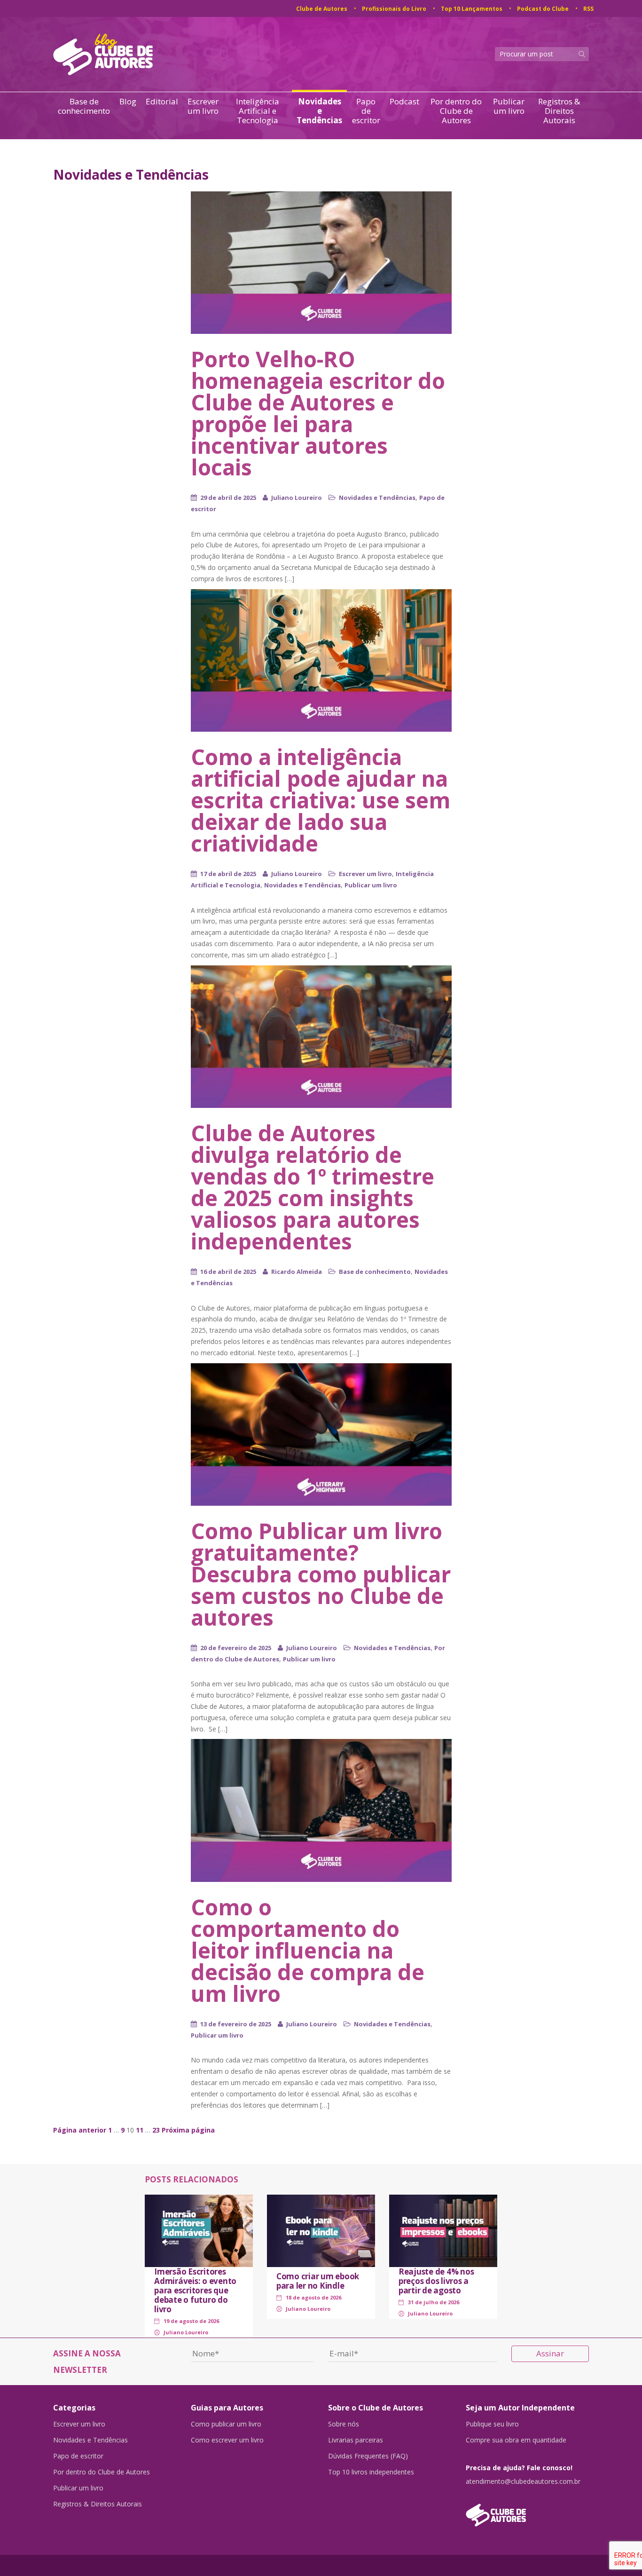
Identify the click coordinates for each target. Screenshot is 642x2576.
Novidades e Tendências (319, 111)
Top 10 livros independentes (371, 2472)
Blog (128, 102)
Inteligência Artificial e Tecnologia (258, 111)
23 (156, 2130)
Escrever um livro (203, 107)
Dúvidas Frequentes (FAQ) (368, 2456)
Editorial (162, 102)
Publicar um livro (509, 107)
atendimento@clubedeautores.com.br (523, 2481)
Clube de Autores (322, 9)
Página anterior (80, 2130)
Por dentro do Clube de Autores (456, 111)
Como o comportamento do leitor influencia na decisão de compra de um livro (308, 1950)
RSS (588, 9)
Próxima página (188, 2130)
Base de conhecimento (84, 107)
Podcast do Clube (543, 9)
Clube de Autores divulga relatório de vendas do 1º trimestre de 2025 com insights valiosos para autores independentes (313, 1187)
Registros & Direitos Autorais (559, 111)
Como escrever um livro (227, 2440)
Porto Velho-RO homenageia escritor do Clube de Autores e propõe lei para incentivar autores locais (318, 413)
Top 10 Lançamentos (472, 9)
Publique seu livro (492, 2424)
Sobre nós (344, 2424)
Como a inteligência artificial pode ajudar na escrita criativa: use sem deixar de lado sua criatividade (321, 800)
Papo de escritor (366, 111)
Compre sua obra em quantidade (516, 2440)
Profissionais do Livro (394, 9)
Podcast (404, 102)
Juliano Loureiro (297, 498)
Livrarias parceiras (356, 2440)
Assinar (550, 2353)
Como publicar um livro (226, 2424)
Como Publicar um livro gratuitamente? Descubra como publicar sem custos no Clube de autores (321, 1574)
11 (140, 2130)
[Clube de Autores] (528, 2510)
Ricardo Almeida (297, 1272)
